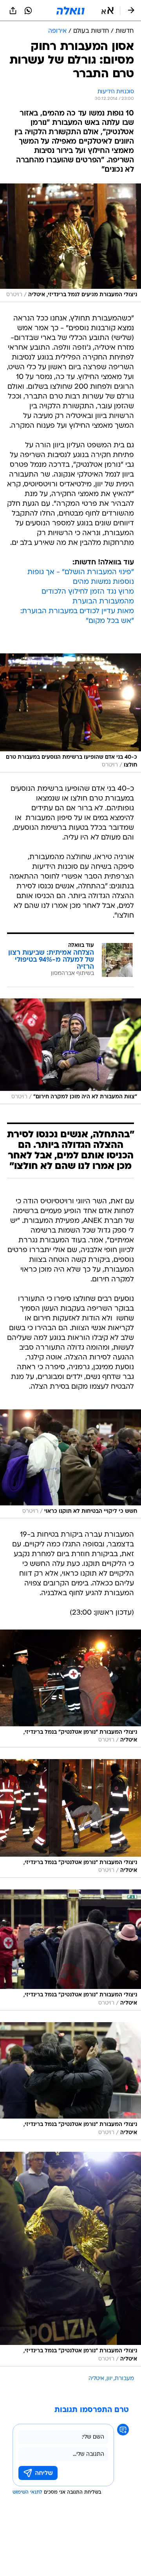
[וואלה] (70, 11)
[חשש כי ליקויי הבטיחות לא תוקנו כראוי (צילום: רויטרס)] (70, 1464)
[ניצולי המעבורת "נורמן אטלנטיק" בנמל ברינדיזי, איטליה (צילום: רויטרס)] (70, 1688)
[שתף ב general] (13, 11)
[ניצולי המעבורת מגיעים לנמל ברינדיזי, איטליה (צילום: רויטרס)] (70, 243)
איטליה (96, 2379)
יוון (109, 2379)
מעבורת (124, 2379)
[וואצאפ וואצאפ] (28, 11)
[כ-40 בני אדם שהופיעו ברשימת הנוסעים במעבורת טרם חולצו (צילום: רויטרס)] (70, 713)
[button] (108, 11)
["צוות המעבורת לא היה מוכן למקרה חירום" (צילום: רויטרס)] (70, 1051)
